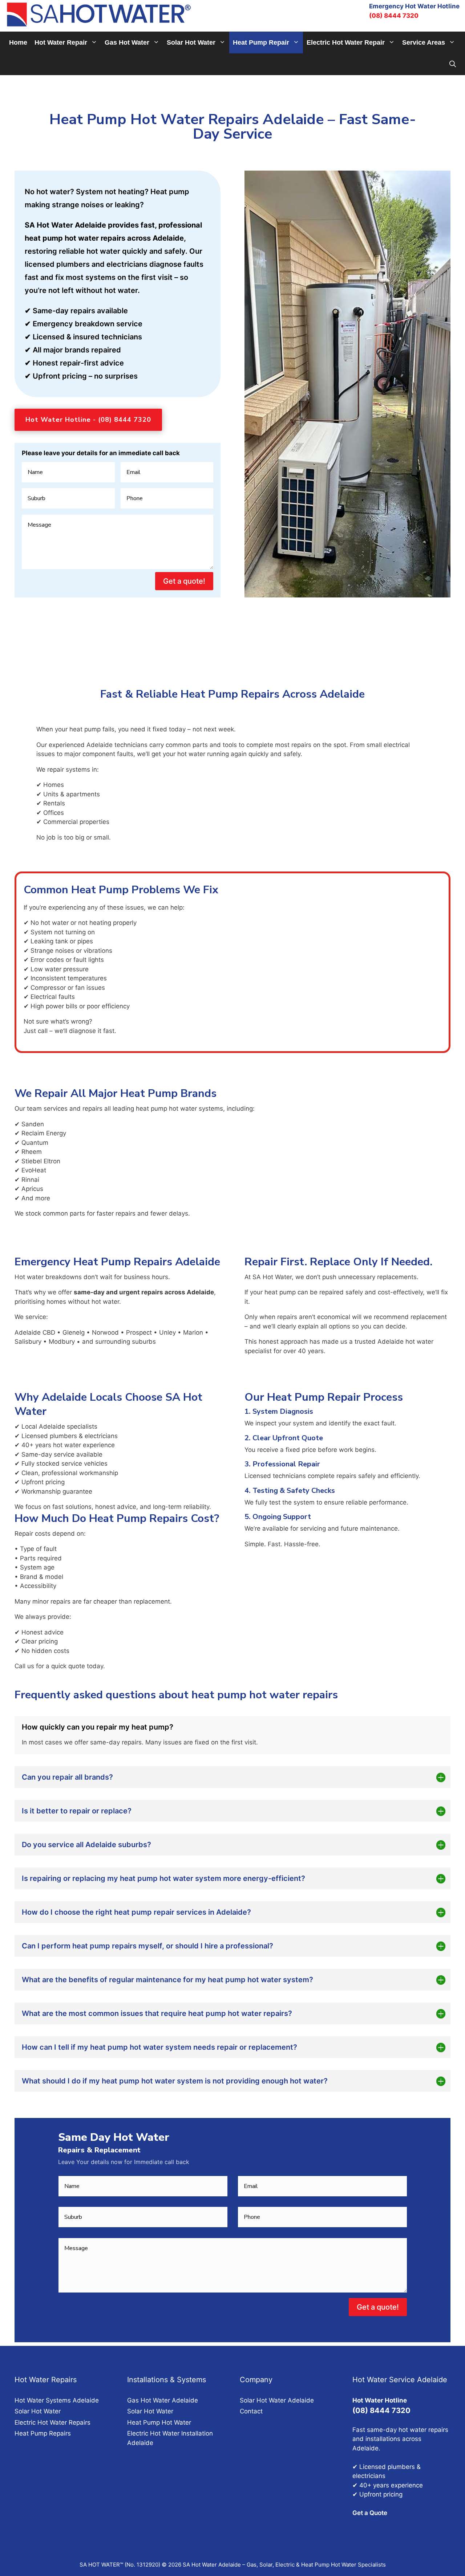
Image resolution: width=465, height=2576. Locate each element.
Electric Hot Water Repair (346, 42)
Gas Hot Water (127, 42)
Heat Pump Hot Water (159, 2422)
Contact (251, 2411)
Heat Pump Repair (261, 42)
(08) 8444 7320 (394, 16)
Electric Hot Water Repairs (52, 2422)
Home (18, 42)
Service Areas (424, 42)
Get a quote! (184, 581)
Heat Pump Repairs (43, 2433)
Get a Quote (370, 2513)
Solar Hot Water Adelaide (277, 2400)
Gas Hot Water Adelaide (163, 2400)
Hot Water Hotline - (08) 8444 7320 (88, 420)
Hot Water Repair (61, 42)
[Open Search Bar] (453, 64)
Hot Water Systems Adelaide (57, 2400)
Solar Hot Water (191, 42)
